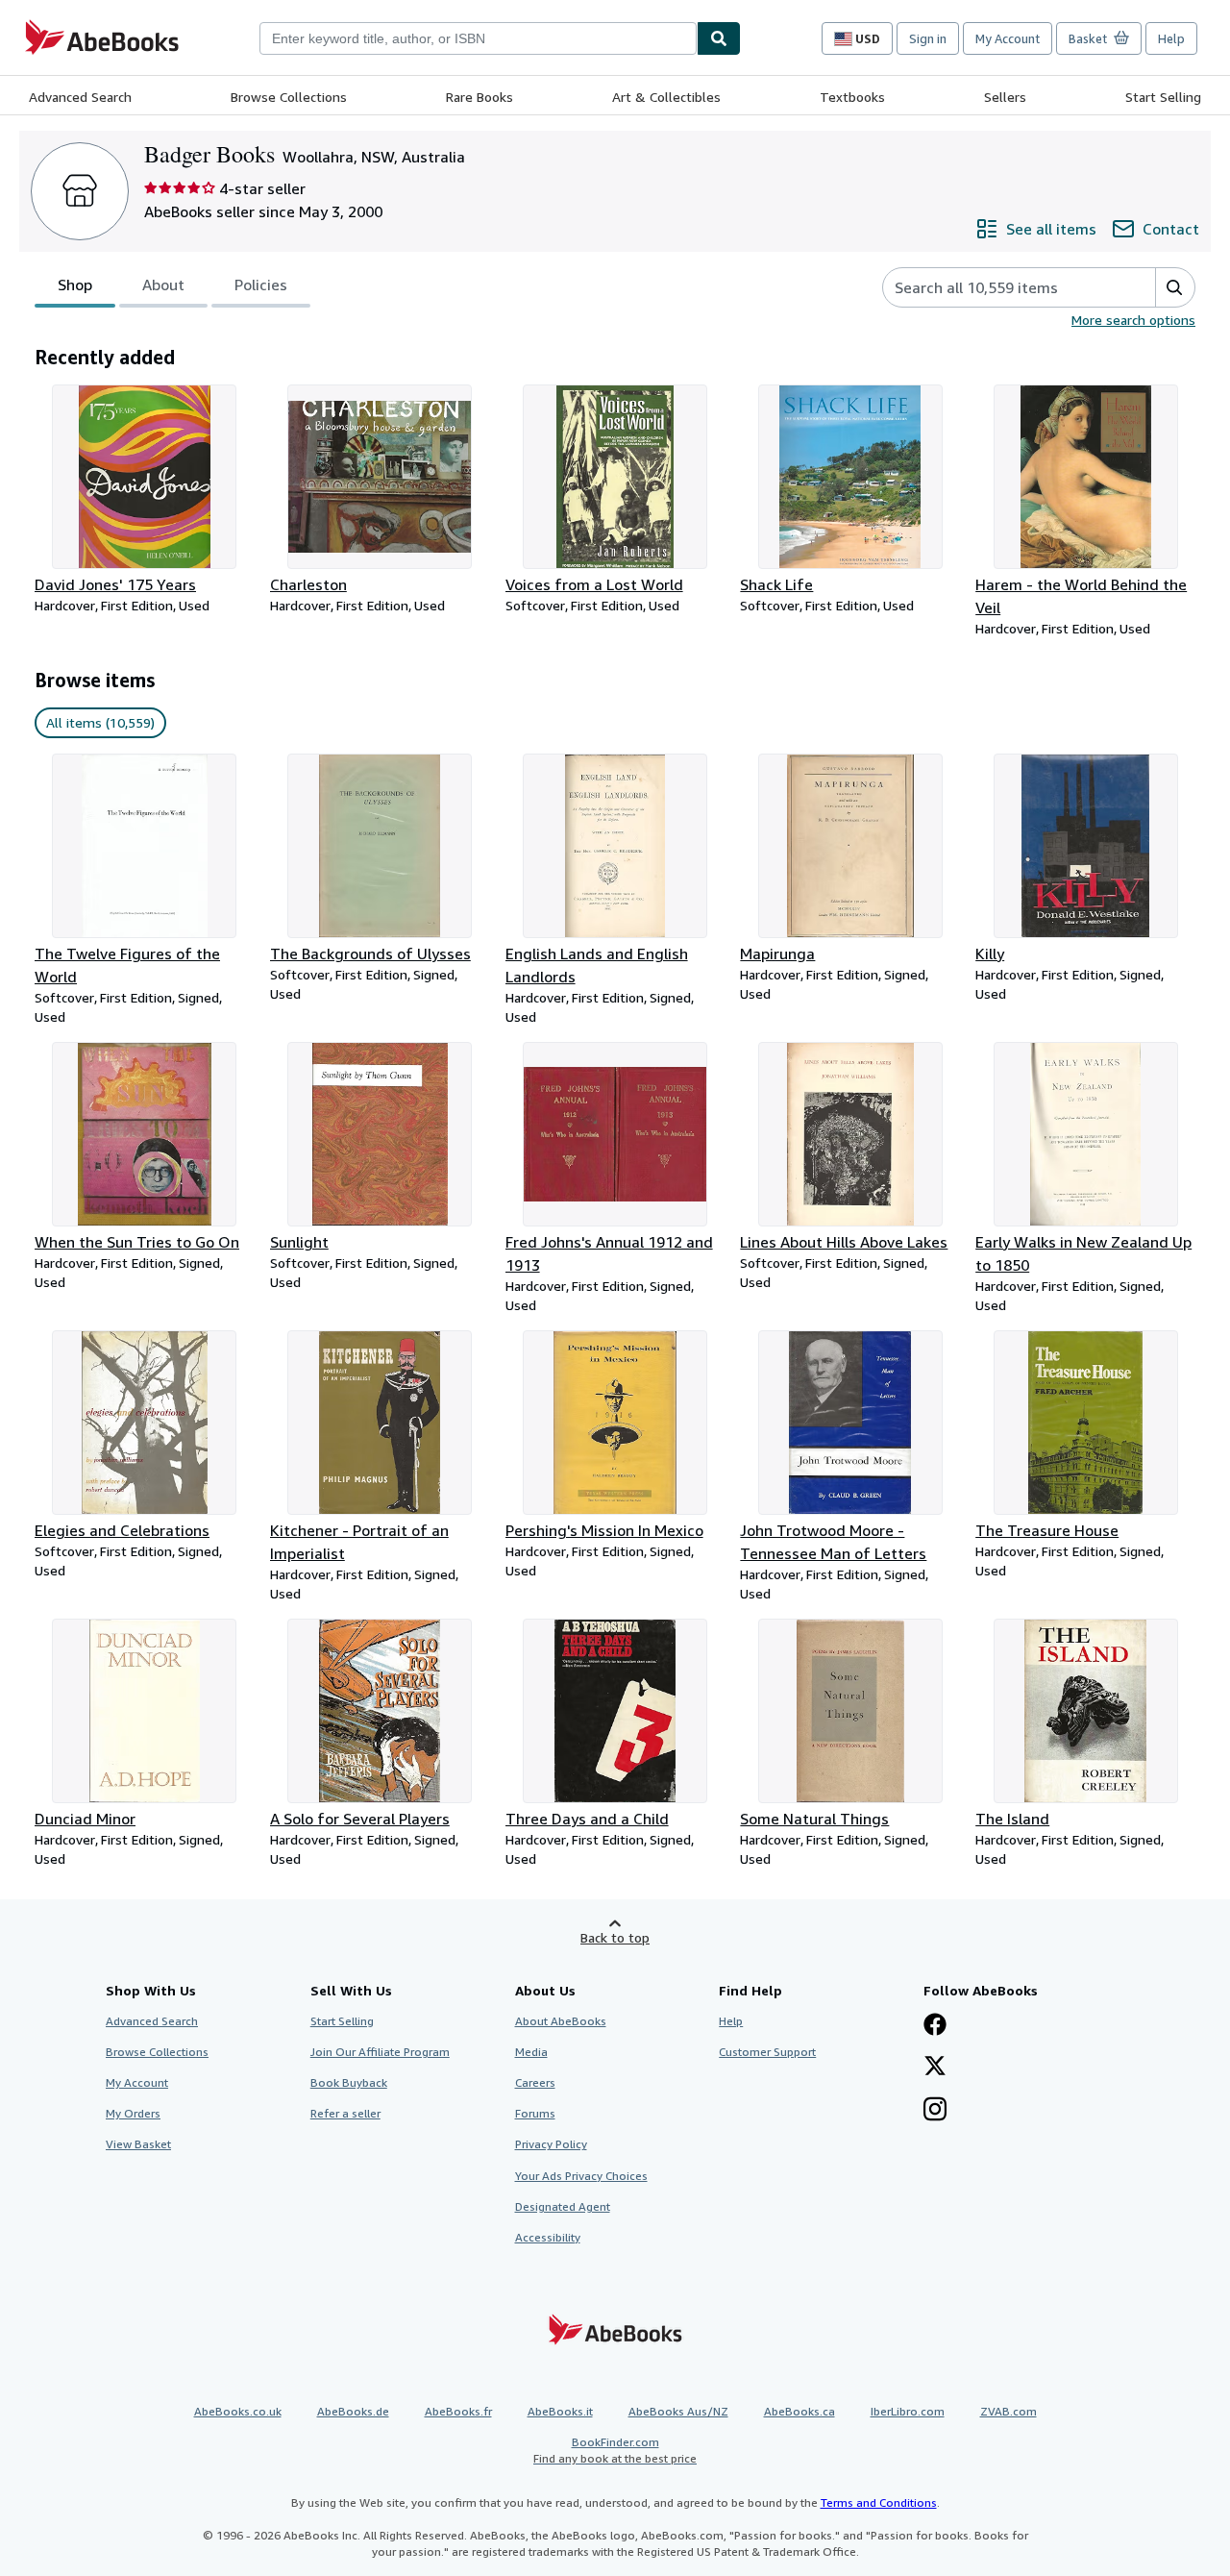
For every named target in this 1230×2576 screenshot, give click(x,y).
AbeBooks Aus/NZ (678, 2411)
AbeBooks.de (353, 2411)
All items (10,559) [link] (100, 722)
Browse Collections (289, 97)
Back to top (615, 1937)
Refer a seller (345, 2113)
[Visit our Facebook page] (935, 2026)
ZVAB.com (1009, 2411)
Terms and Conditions (879, 2502)
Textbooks (852, 97)
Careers (535, 2082)
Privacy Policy (551, 2144)
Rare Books (480, 97)
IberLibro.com (908, 2411)
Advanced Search (80, 97)
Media (531, 2052)
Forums (535, 2113)
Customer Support (767, 2052)
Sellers (1005, 97)
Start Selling (1163, 97)
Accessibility (548, 2237)
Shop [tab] (75, 285)
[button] (1175, 287)
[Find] (719, 38)
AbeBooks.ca (799, 2411)
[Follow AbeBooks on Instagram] (935, 2111)
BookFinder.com (615, 2450)
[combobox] (478, 38)
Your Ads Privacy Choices (581, 2176)
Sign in (928, 38)
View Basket (138, 2144)
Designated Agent (563, 2206)
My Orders (133, 2113)
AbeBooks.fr (458, 2411)
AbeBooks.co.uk (238, 2411)
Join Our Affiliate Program (380, 2052)
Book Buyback (349, 2082)
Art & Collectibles (666, 97)
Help (1171, 38)
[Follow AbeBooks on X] (935, 2068)
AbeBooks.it (560, 2411)
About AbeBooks (561, 2021)
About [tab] (163, 285)
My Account (1008, 38)
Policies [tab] (261, 285)
